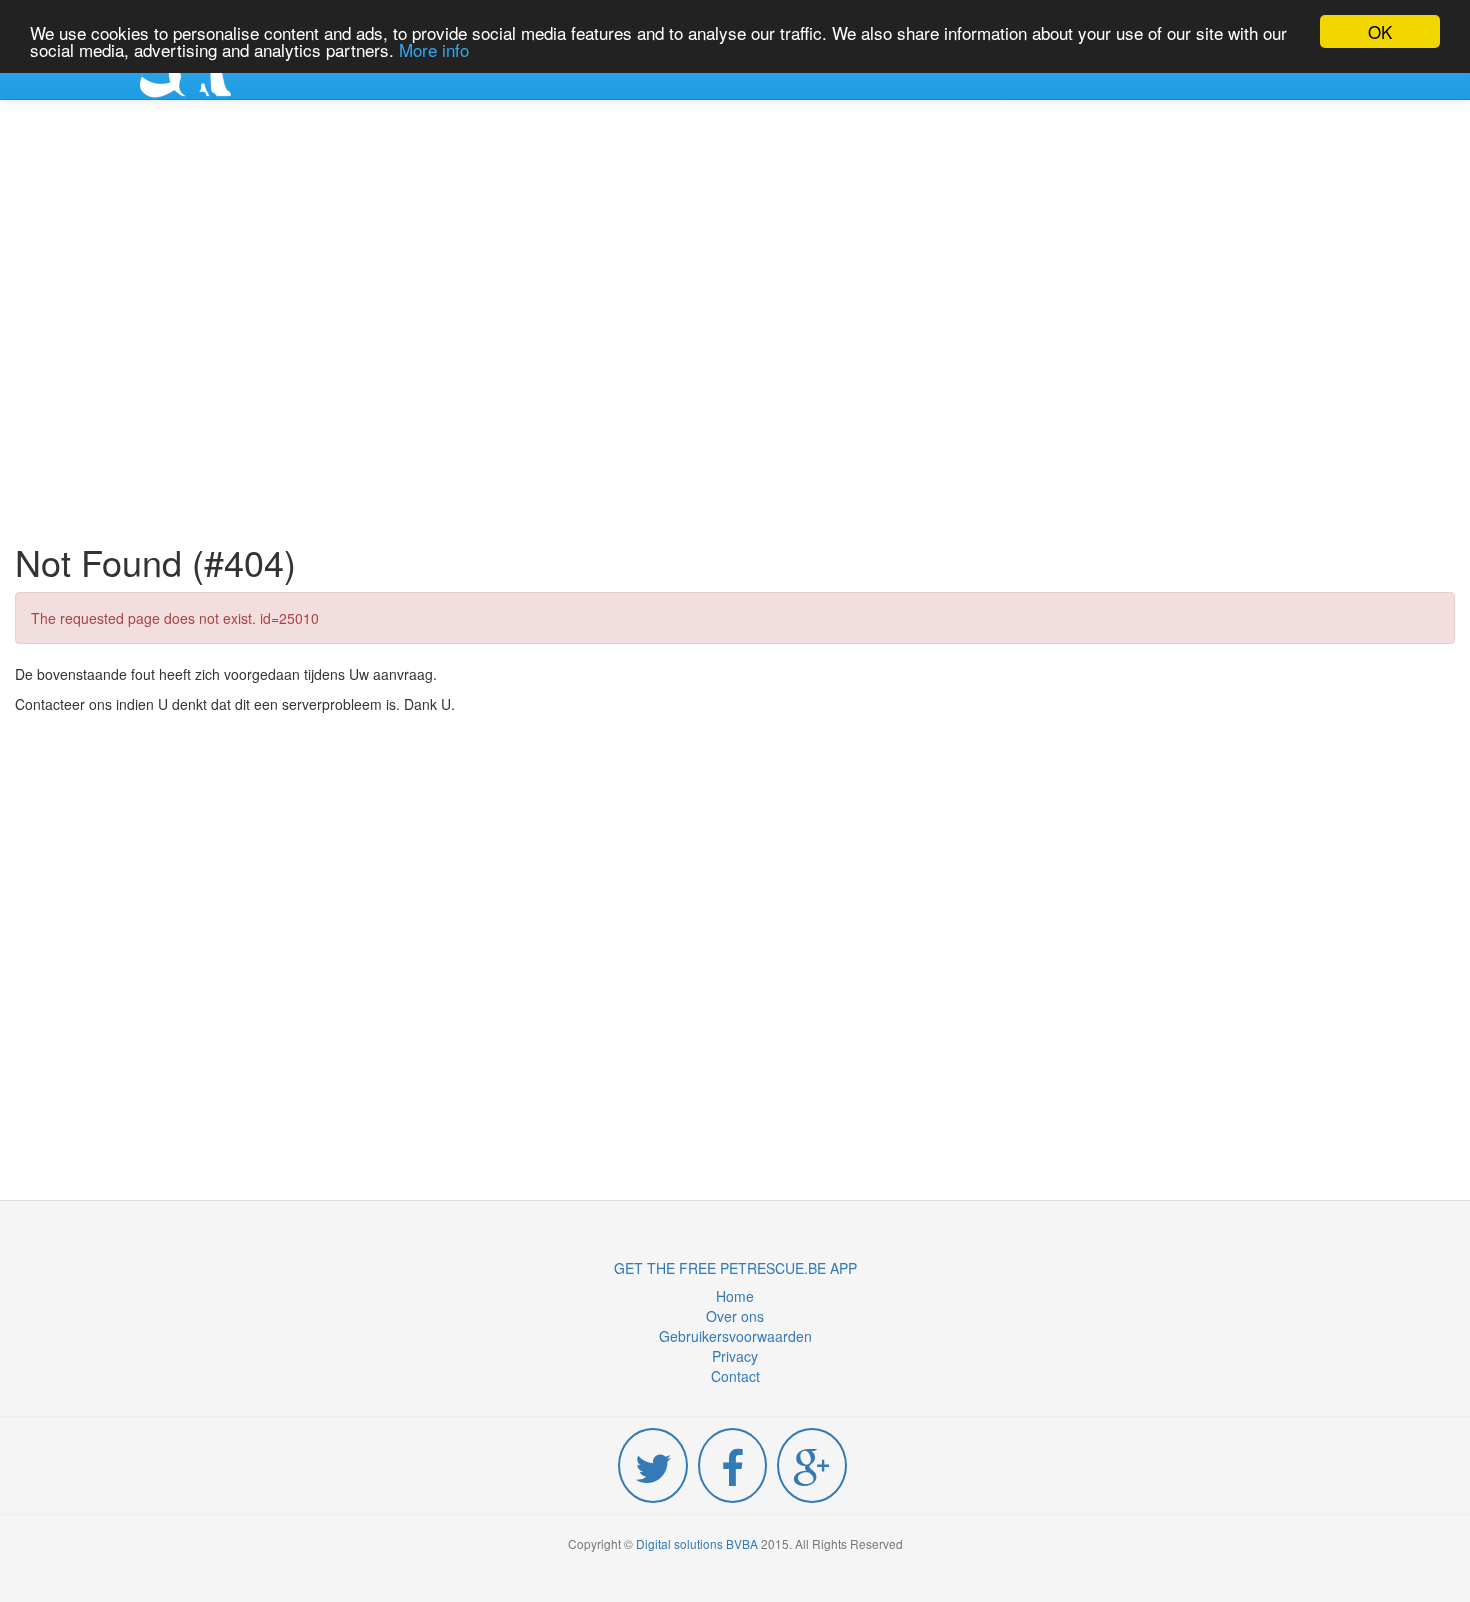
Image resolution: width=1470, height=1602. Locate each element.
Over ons (735, 1316)
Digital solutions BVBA (697, 1543)
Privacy (735, 1356)
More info (434, 49)
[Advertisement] (735, 324)
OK (1380, 31)
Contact (735, 1376)
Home (735, 1296)
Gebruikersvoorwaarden (735, 1336)
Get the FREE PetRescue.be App (735, 1268)
